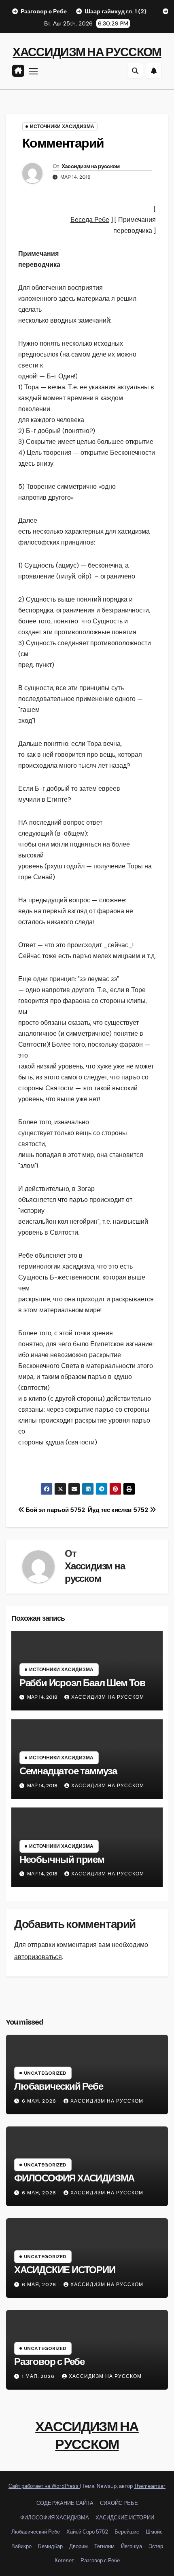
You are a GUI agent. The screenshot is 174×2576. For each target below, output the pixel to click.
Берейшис (127, 2532)
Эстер (156, 2546)
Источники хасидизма (62, 127)
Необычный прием (62, 1860)
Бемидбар (50, 2546)
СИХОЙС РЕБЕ (119, 2503)
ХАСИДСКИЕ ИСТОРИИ (65, 2270)
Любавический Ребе (59, 2086)
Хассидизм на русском (91, 166)
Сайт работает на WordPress (44, 2486)
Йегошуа (132, 2546)
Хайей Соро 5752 (87, 2532)
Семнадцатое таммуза (68, 1771)
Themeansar (150, 2486)
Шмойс (154, 2532)
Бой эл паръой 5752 (55, 1510)
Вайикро (21, 2546)
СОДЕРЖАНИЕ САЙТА (65, 2503)
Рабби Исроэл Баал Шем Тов (82, 1683)
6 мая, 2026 (40, 2101)
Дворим (79, 2546)
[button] (135, 71)
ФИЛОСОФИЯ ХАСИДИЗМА (74, 2178)
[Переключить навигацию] (33, 71)
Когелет (64, 2560)
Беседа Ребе (90, 220)
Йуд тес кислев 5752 (119, 1510)
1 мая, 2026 (39, 2376)
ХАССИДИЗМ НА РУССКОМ (87, 52)
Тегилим (104, 2546)
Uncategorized (45, 2073)
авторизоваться (38, 1957)
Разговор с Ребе (49, 2362)
